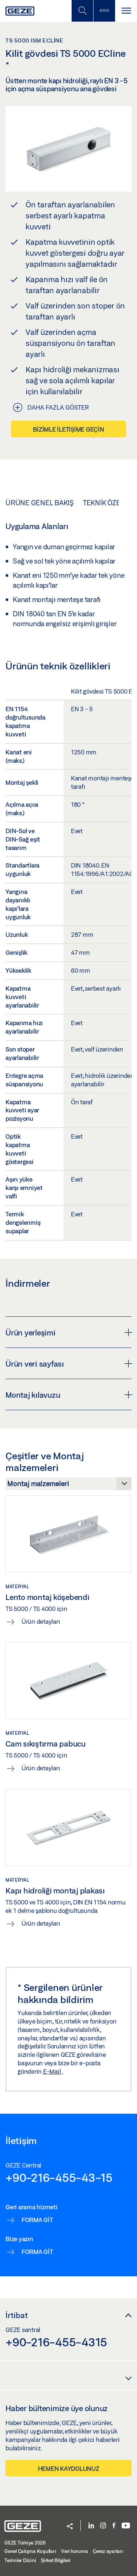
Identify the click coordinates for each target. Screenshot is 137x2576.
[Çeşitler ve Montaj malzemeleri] (68, 1486)
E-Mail (53, 2071)
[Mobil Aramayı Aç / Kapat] (82, 11)
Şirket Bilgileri (56, 2560)
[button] (70, 2527)
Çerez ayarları (108, 2551)
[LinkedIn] (91, 2526)
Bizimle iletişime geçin (68, 429)
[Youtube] (126, 2526)
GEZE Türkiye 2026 (25, 2543)
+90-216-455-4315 (56, 2342)
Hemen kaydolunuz (69, 2468)
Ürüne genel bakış (40, 503)
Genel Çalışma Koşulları (30, 2551)
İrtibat (17, 2315)
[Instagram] (103, 2526)
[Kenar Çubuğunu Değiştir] (104, 11)
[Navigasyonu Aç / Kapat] (126, 11)
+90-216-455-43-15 (59, 2177)
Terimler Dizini (20, 2560)
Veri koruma (74, 2551)
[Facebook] (114, 2526)
